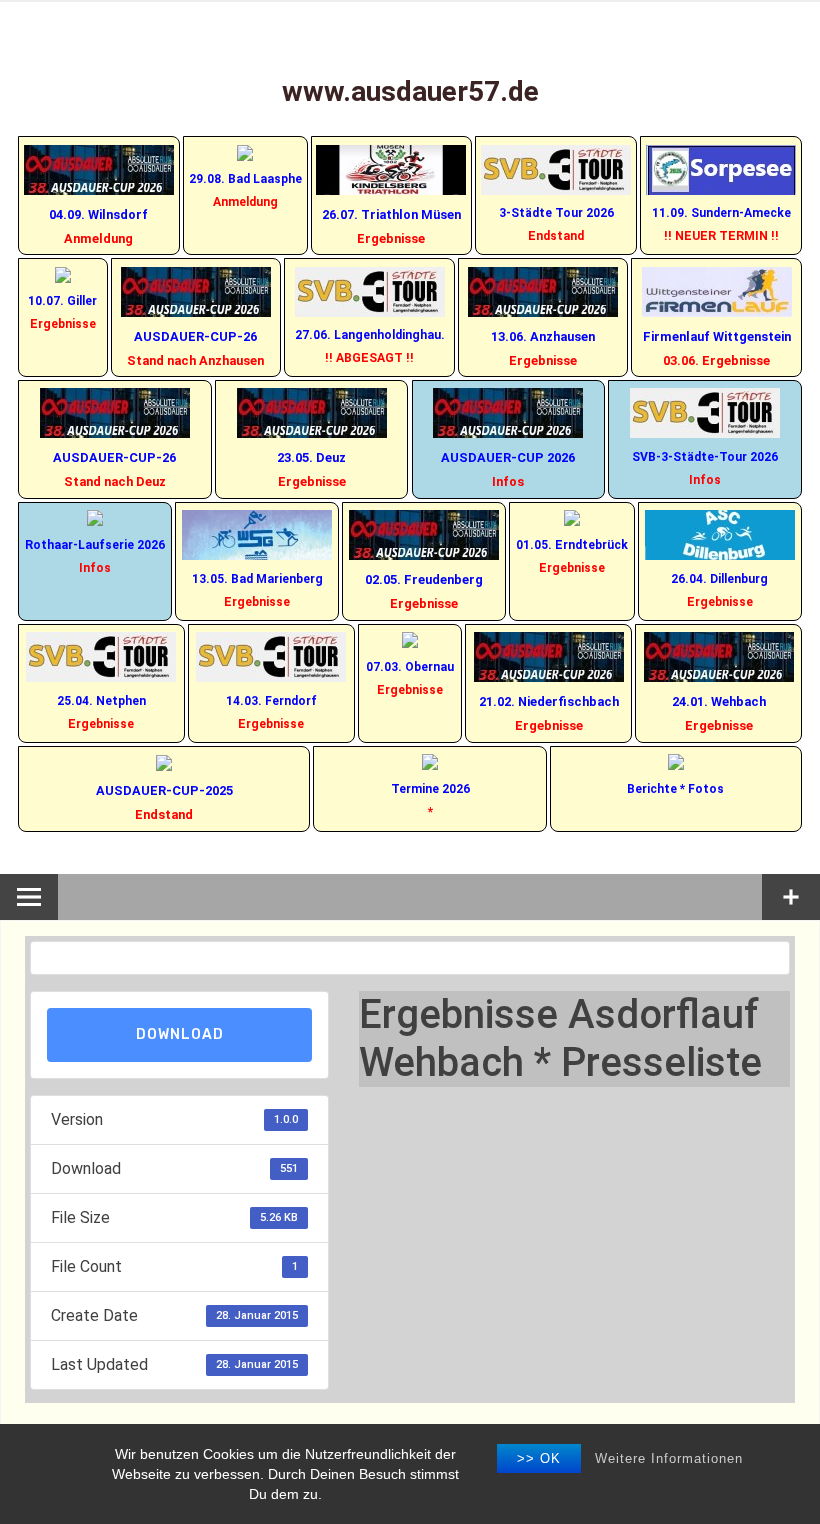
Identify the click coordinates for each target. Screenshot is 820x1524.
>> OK (539, 1458)
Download (180, 1034)
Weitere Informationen (669, 1458)
